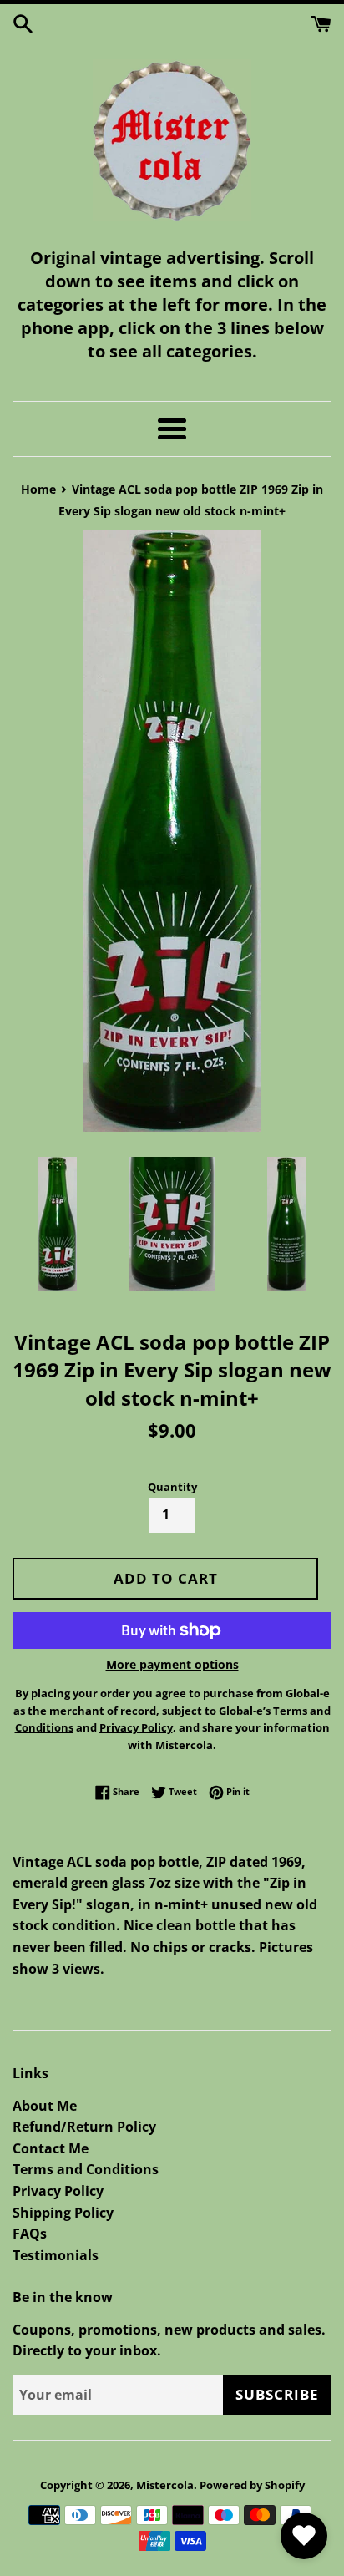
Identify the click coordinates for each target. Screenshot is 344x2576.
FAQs (30, 2234)
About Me (45, 2106)
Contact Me (51, 2148)
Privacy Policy (58, 2191)
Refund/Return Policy (84, 2127)
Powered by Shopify (252, 2485)
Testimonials (56, 2255)
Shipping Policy (63, 2213)
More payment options (172, 1664)
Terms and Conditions (86, 2169)
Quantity (172, 1487)
